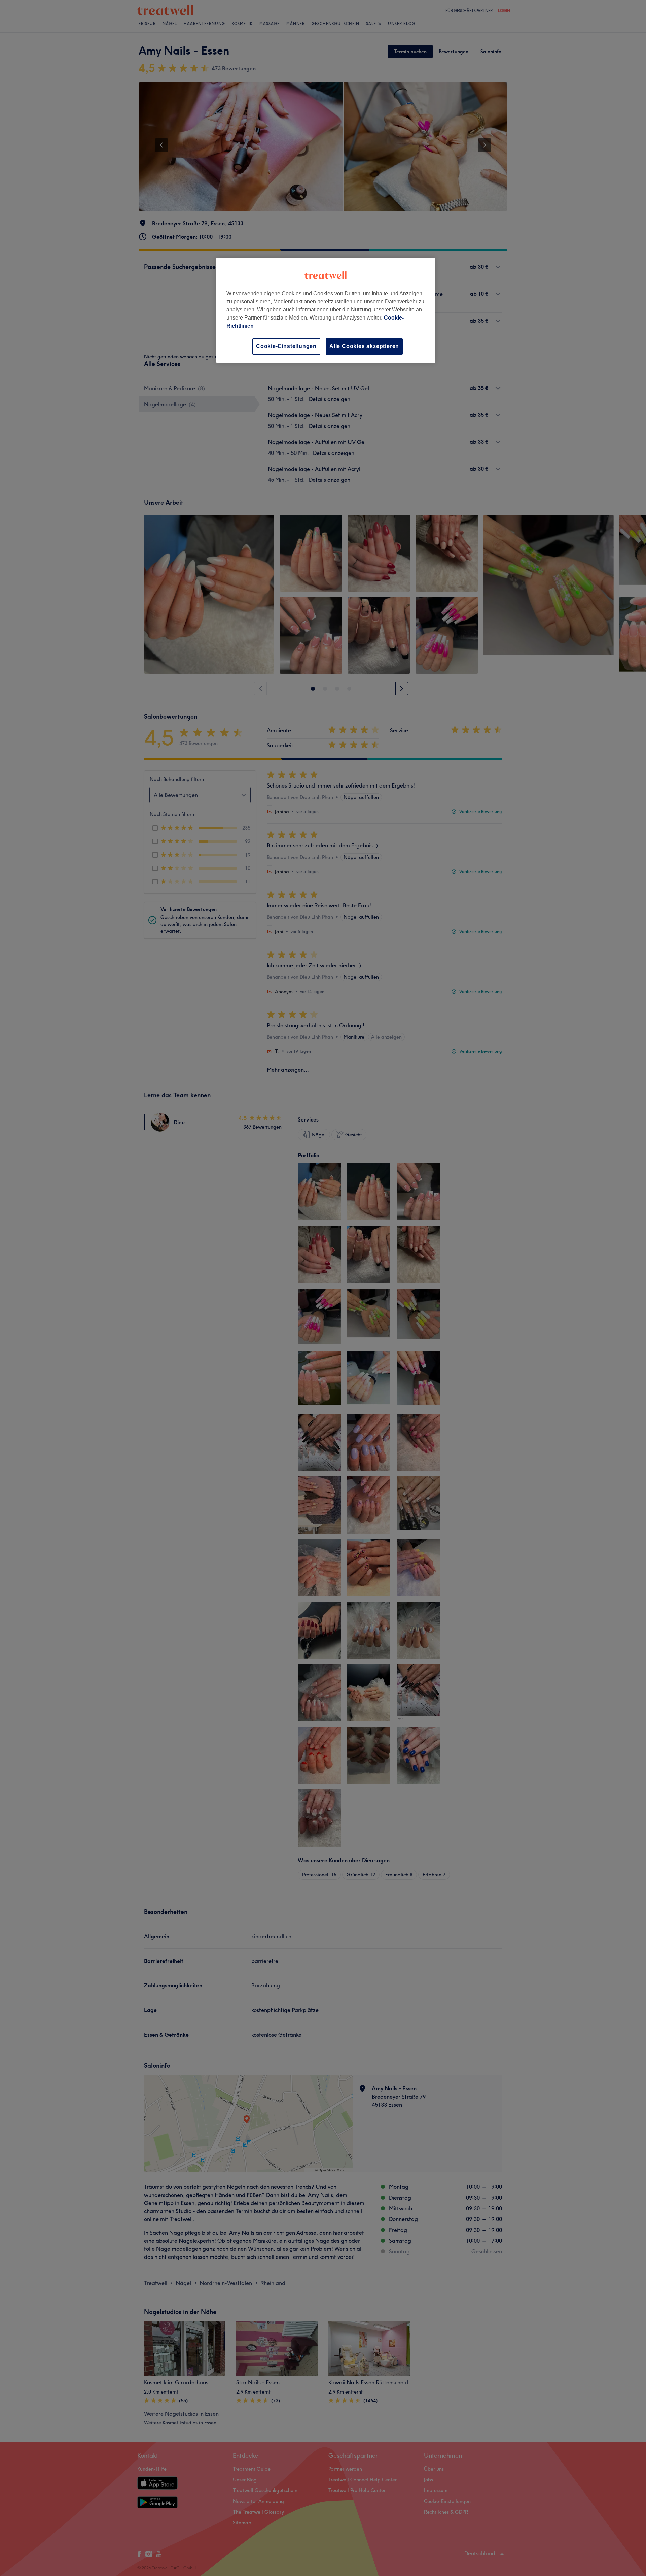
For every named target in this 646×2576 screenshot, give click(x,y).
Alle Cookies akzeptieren (364, 346)
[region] (326, 310)
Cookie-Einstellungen (286, 346)
